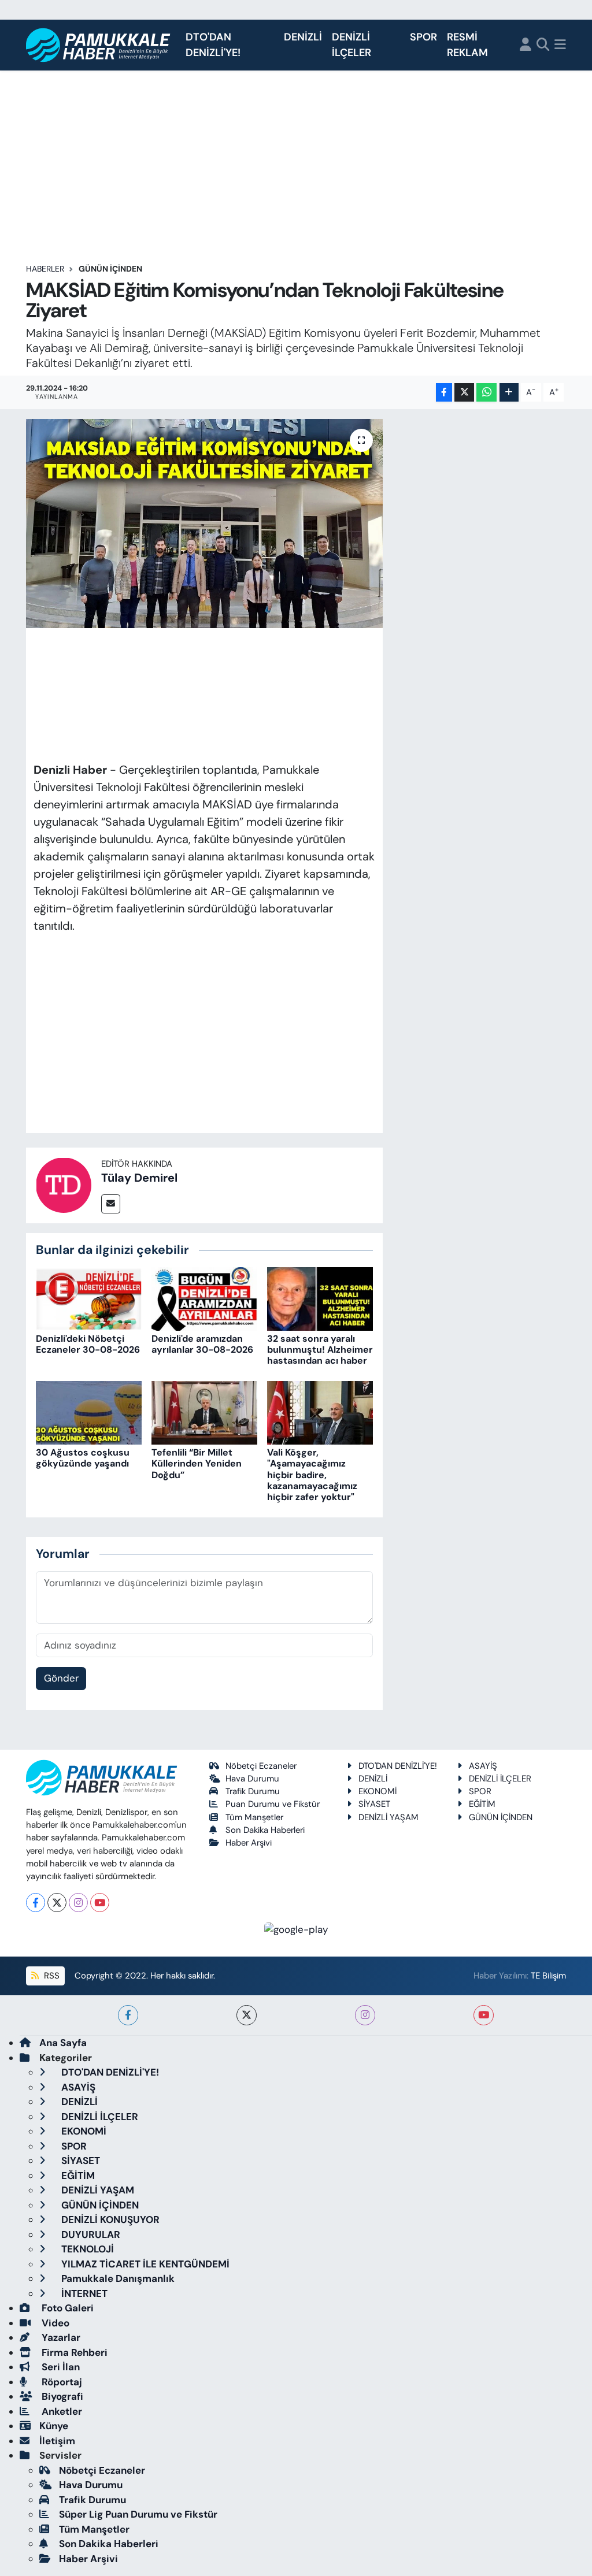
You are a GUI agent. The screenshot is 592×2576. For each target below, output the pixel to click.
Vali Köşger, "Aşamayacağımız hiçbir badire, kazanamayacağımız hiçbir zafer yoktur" (312, 1475)
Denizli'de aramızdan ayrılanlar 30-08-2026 (202, 1344)
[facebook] (128, 2015)
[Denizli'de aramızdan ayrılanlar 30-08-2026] (204, 1298)
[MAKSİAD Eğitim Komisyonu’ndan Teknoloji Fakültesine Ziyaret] (204, 524)
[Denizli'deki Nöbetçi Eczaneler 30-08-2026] (89, 1298)
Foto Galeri (66, 2308)
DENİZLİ (303, 37)
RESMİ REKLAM (467, 45)
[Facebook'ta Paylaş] (444, 393)
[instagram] (365, 2015)
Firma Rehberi (73, 2352)
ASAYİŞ (483, 1766)
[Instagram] (78, 1903)
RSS (51, 1976)
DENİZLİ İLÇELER (351, 45)
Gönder (61, 1678)
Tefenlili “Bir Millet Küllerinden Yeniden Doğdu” (197, 1463)
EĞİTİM (482, 1804)
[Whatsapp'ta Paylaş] (486, 393)
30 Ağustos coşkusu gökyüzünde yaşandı (83, 1458)
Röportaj (61, 2382)
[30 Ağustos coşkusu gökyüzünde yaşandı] (89, 1412)
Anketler (61, 2411)
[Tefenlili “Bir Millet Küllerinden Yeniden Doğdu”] (204, 1412)
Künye (54, 2426)
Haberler (45, 269)
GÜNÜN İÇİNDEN (110, 269)
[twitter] (247, 2015)
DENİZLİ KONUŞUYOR (109, 2219)
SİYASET (374, 1804)
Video (54, 2323)
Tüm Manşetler (254, 1817)
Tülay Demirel (139, 1178)
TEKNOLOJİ (86, 2249)
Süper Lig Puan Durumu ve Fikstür (138, 2514)
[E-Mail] (111, 1204)
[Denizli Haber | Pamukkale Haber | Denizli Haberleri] (99, 45)
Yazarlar (60, 2337)
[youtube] (484, 2015)
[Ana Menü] (560, 45)
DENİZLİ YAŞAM (388, 1817)
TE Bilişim (548, 1976)
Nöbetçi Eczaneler (261, 1766)
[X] (57, 1903)
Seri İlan (60, 2367)
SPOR (423, 37)
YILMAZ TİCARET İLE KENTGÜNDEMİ (144, 2264)
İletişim (57, 2441)
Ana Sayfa (63, 2043)
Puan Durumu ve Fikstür (273, 1804)
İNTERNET (83, 2293)
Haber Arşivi (249, 1843)
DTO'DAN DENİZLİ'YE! (213, 45)
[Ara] (543, 45)
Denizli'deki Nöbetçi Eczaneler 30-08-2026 (88, 1344)
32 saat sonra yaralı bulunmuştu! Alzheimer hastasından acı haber (320, 1350)
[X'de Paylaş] (464, 393)
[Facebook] (36, 1903)
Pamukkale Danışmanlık (117, 2278)
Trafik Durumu (253, 1791)
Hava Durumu (252, 1779)
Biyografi (61, 2396)
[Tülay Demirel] (64, 1184)
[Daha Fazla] (509, 393)
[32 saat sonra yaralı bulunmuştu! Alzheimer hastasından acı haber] (320, 1298)
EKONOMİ (378, 1791)
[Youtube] (100, 1903)
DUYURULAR (90, 2234)
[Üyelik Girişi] (526, 45)
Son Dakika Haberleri (265, 1830)
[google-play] (296, 1929)
